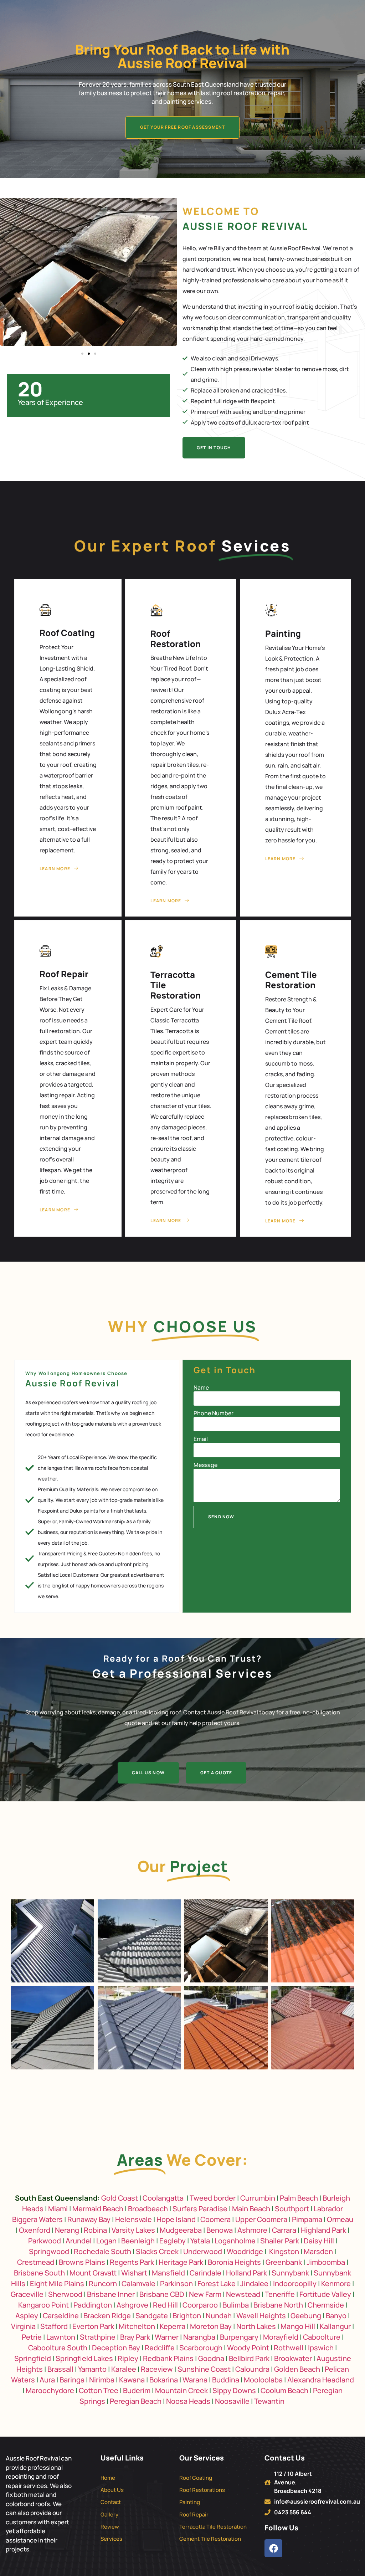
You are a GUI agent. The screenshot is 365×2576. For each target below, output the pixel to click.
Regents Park (132, 2262)
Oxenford (35, 2230)
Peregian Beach (136, 2401)
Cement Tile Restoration (291, 980)
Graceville (27, 2294)
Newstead (243, 2294)
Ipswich (321, 2348)
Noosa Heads (188, 2401)
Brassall (60, 2369)
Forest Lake (217, 2283)
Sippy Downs (234, 2390)
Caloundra (252, 2369)
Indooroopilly (295, 2283)
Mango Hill (298, 2326)
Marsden (318, 2251)
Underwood (203, 2251)
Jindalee (254, 2283)
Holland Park (246, 2273)
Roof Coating (67, 633)
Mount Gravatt (93, 2273)
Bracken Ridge (107, 2316)
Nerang (67, 2230)
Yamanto (92, 2369)
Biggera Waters (37, 2219)
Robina (95, 2230)
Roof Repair (64, 974)
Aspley (27, 2316)
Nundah (219, 2316)
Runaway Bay (89, 2219)
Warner (167, 2337)
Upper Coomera (261, 2219)
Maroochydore (50, 2390)
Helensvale (133, 2219)
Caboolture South (58, 2348)
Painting (283, 633)
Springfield (33, 2358)
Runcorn (103, 2283)
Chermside (326, 2305)
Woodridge (245, 2251)
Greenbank (284, 2262)
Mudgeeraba (181, 2230)
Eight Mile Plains (57, 2283)
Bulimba (236, 2305)
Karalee (124, 2369)
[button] (82, 354)
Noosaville (232, 2401)
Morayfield (281, 2337)
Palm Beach (299, 2198)
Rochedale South (102, 2251)
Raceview (157, 2369)
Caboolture (322, 2337)
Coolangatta (163, 2198)
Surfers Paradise (200, 2209)
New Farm (205, 2294)
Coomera (215, 2219)
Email (201, 1439)
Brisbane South (39, 2273)
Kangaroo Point (43, 2305)
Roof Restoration (176, 638)
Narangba (199, 2337)
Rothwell (289, 2348)
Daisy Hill (319, 2241)
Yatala (200, 2241)
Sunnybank (290, 2273)
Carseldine (61, 2316)
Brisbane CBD (162, 2294)
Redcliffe (160, 2348)
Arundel (79, 2241)
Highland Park (323, 2230)
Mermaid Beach (98, 2209)
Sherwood (65, 2294)
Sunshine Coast (204, 2369)
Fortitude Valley (325, 2294)
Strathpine (98, 2337)
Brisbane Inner (111, 2294)
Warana (195, 2380)
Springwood (49, 2251)
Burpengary (239, 2337)
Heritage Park (181, 2262)
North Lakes (256, 2326)
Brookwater (293, 2358)
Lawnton (61, 2337)
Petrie (32, 2337)
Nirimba (102, 2380)
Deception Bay (116, 2348)
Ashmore (252, 2230)
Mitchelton (137, 2326)
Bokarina (164, 2380)
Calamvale (138, 2283)
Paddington (93, 2305)
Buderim (137, 2390)
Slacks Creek (157, 2251)
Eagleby (173, 2241)
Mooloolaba (263, 2380)
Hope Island (176, 2219)
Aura (47, 2380)
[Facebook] (273, 2548)
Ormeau (340, 2219)
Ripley (128, 2358)
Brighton (187, 2316)
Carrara (284, 2230)
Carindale (205, 2273)
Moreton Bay (211, 2326)
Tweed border (213, 2198)
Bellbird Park (249, 2358)
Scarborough (201, 2348)
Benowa (220, 2230)
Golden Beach (297, 2369)
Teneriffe (280, 2294)
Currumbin (258, 2198)
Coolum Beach (284, 2390)
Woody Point (248, 2348)
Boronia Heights (234, 2262)
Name (201, 1387)
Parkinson (176, 2283)
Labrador (328, 2209)
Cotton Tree (99, 2390)
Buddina (226, 2380)
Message (205, 1465)
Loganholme (235, 2241)
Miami (58, 2209)
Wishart (134, 2273)
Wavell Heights (261, 2316)
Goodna (211, 2358)
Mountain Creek (181, 2390)
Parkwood (45, 2241)
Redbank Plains (168, 2358)
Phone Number (214, 1413)
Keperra (173, 2326)
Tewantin (269, 2401)
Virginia (23, 2326)
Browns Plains (82, 2262)
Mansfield (168, 2273)
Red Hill (165, 2305)
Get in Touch (214, 448)
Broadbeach (148, 2209)
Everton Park (93, 2326)
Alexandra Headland (321, 2380)
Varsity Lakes (133, 2230)
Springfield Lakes (84, 2358)
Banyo (336, 2316)
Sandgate (152, 2316)
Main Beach (251, 2209)
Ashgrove (132, 2305)
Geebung (306, 2316)
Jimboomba (326, 2262)
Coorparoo (200, 2305)
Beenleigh (138, 2241)
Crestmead (36, 2262)
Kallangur (335, 2326)
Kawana (132, 2380)
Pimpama (307, 2219)
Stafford (54, 2326)
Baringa (72, 2380)
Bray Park (135, 2337)
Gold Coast (120, 2198)
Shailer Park (280, 2241)
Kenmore (336, 2283)
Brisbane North (278, 2305)
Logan (106, 2241)
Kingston (284, 2251)
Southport (292, 2209)
